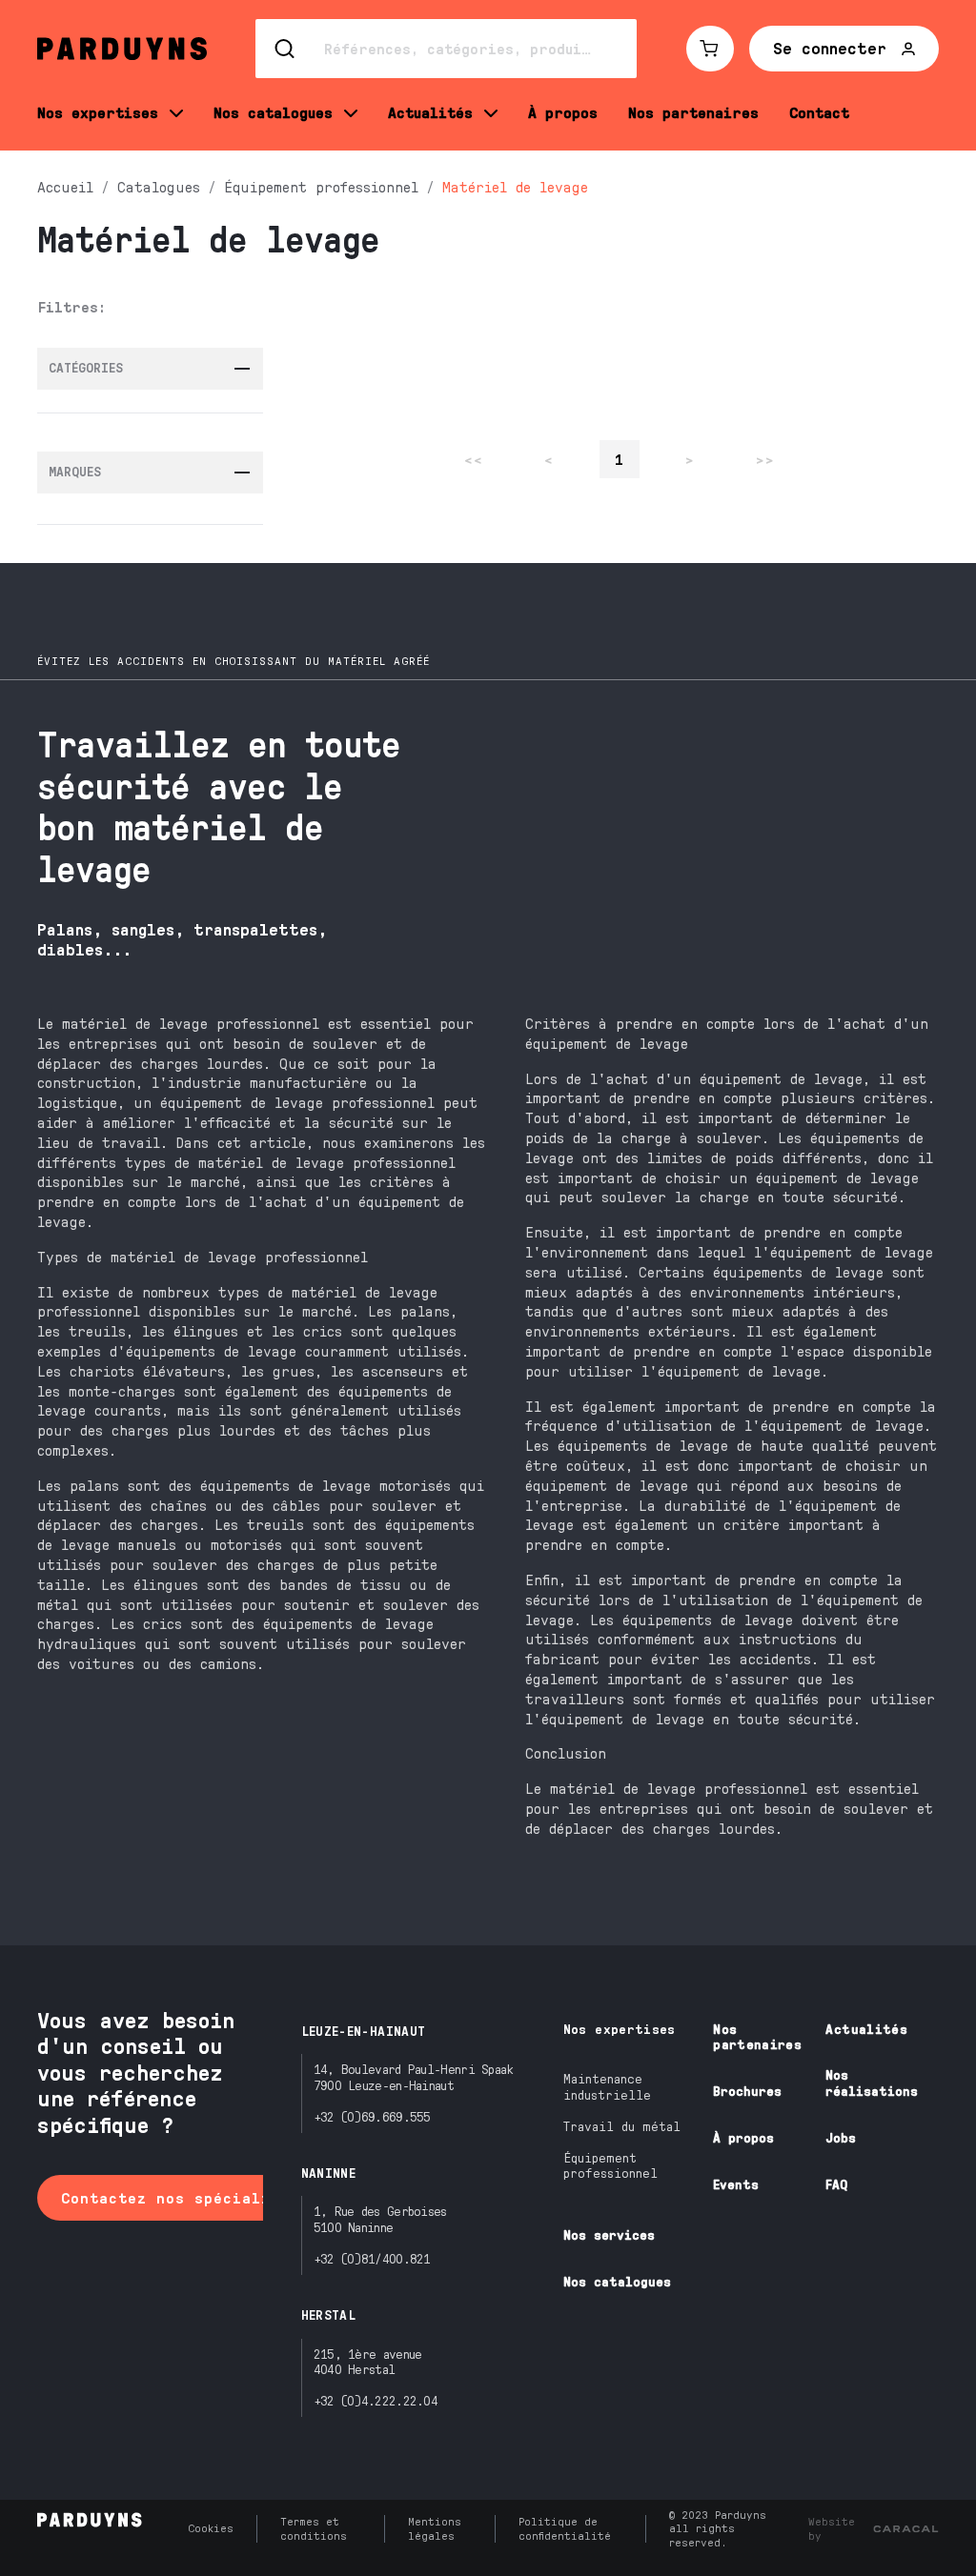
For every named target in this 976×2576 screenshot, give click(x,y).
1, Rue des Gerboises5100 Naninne (380, 2219)
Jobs (841, 2137)
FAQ (836, 2184)
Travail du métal (622, 2126)
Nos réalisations (872, 2083)
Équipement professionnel (610, 2165)
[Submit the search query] (286, 49)
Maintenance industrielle (607, 2086)
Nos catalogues (617, 2281)
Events (736, 2184)
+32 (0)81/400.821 (372, 2258)
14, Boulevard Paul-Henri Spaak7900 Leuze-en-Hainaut (414, 2077)
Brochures (747, 2091)
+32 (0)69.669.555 (372, 2116)
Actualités (866, 2029)
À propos (743, 2137)
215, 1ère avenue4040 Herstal (368, 2362)
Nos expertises (620, 2029)
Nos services (609, 2234)
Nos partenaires (757, 2037)
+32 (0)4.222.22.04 (376, 2400)
